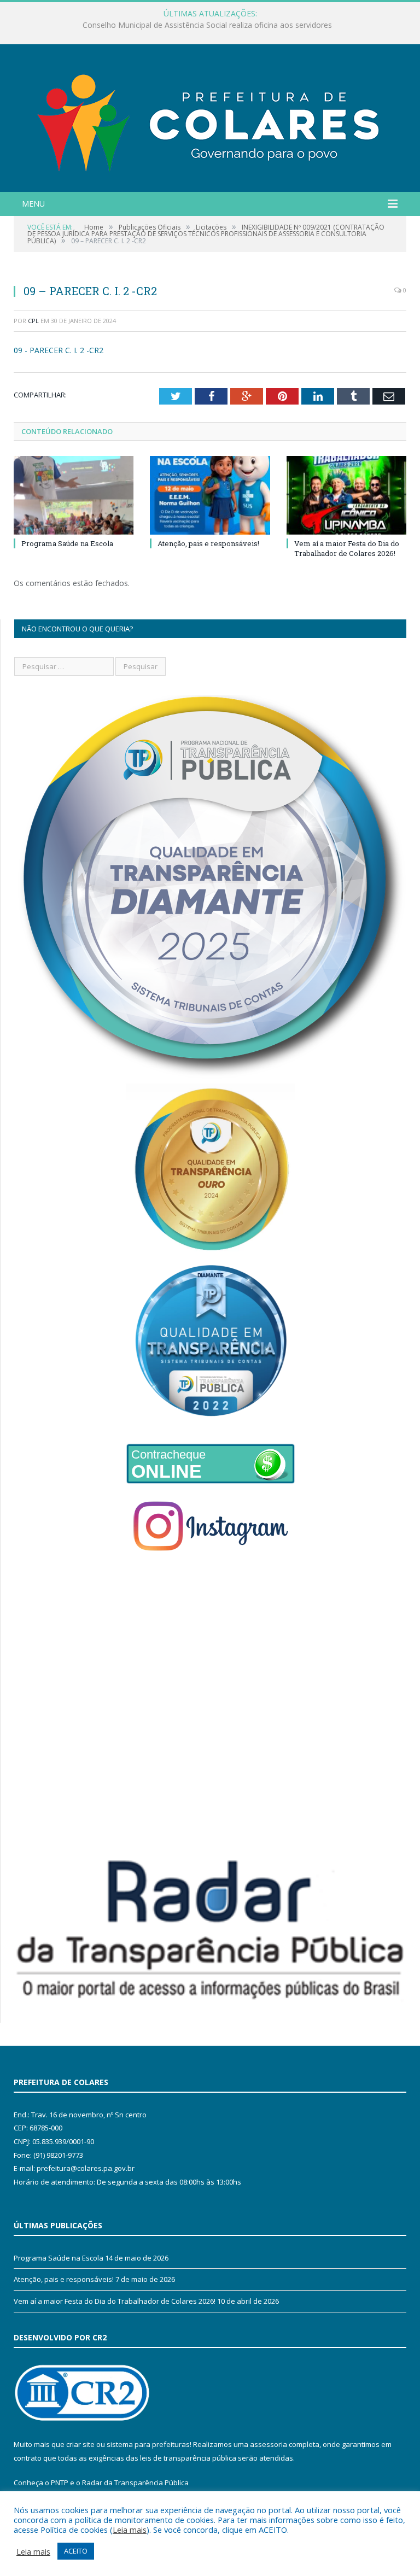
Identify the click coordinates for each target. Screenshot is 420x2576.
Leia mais (130, 2530)
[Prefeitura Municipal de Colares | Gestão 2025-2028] (210, 119)
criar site (80, 2444)
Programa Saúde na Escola (67, 543)
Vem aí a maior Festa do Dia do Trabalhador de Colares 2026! (347, 548)
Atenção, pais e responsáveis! (208, 543)
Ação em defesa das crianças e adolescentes (207, 25)
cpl (33, 321)
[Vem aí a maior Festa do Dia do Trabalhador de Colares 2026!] (346, 495)
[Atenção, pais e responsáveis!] (210, 495)
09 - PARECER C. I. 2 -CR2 (59, 350)
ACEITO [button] (76, 2551)
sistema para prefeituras (148, 2444)
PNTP (60, 2483)
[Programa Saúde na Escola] (74, 495)
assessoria (269, 2444)
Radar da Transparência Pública (135, 2483)
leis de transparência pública (188, 2458)
